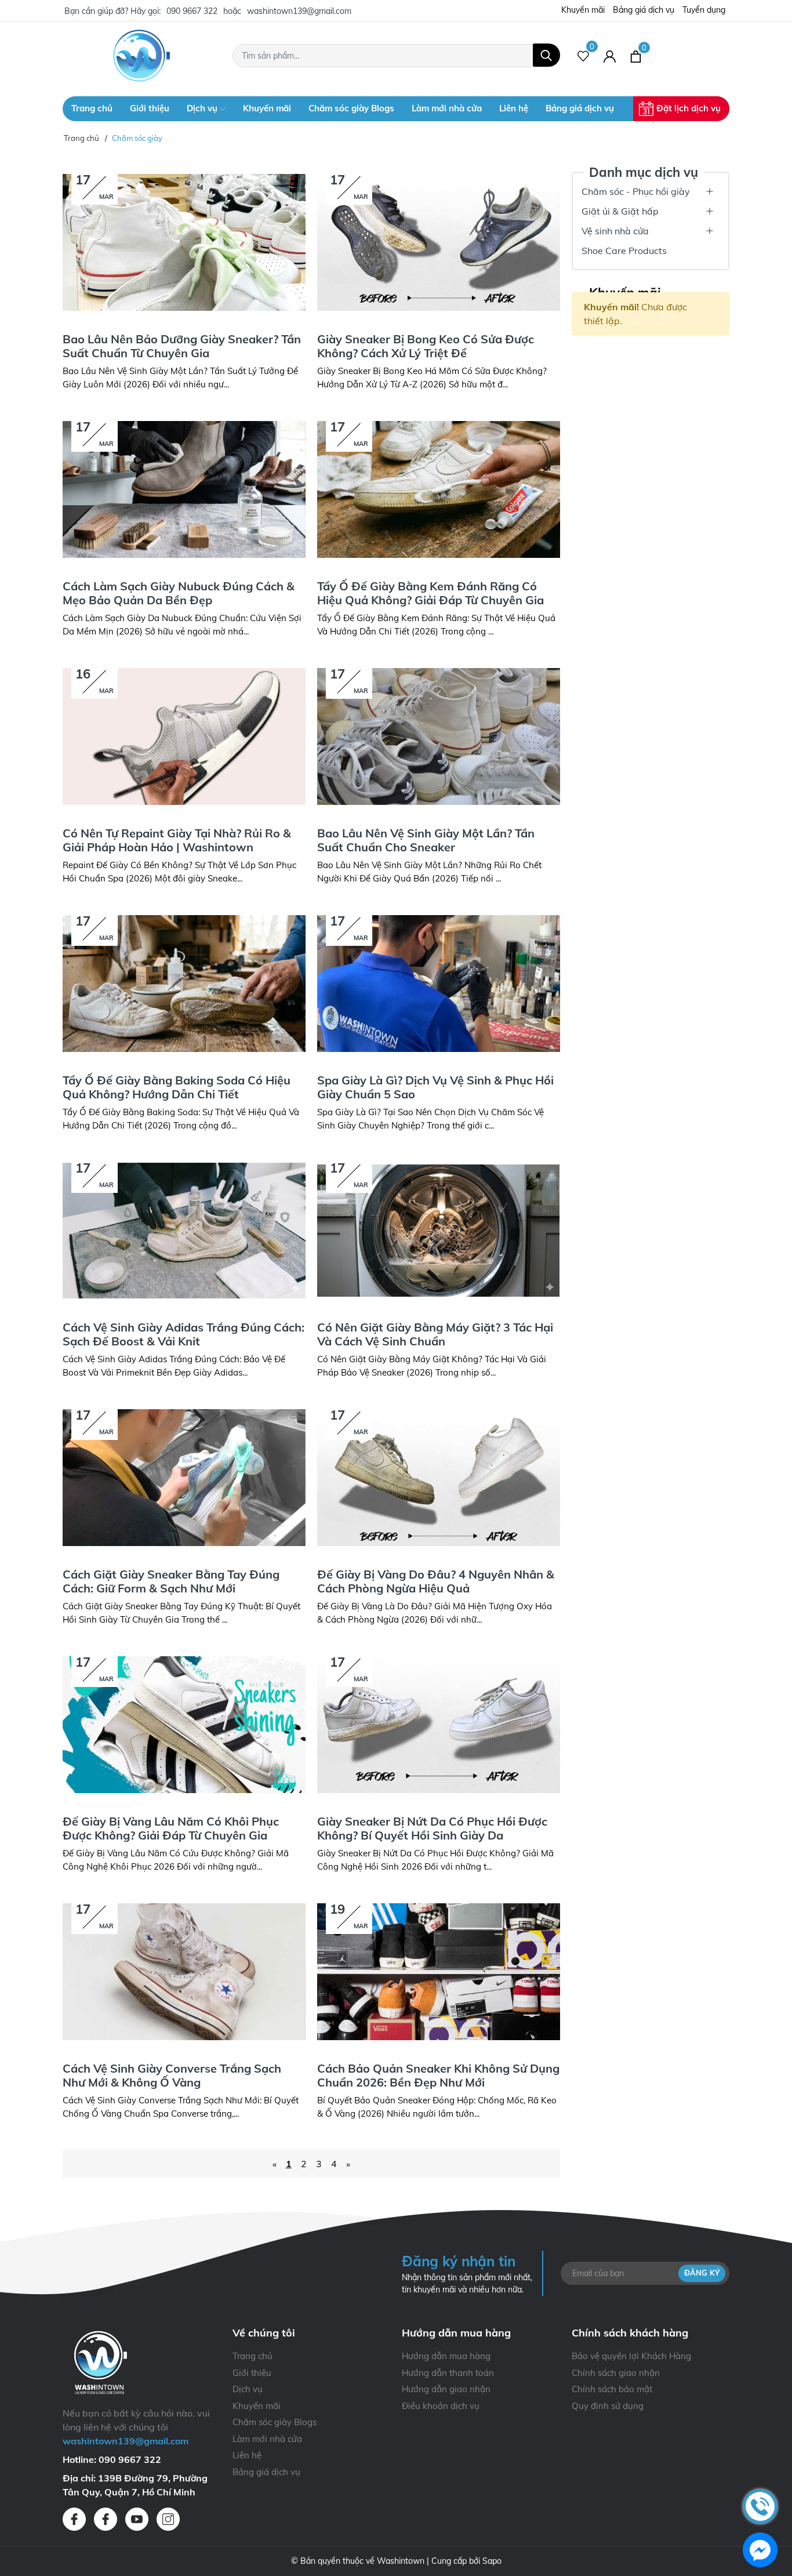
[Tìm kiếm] (546, 55)
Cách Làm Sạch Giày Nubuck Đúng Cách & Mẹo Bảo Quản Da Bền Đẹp (179, 593)
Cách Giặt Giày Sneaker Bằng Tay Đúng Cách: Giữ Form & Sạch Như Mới (171, 1581)
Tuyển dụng (704, 10)
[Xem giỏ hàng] (636, 56)
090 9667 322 (192, 11)
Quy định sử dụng (608, 2406)
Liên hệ (514, 108)
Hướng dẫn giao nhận (446, 2389)
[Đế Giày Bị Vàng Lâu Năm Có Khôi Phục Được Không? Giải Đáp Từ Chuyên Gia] (184, 1725)
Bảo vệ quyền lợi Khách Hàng (631, 2356)
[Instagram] (168, 2519)
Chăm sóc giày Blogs (351, 108)
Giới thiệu (150, 108)
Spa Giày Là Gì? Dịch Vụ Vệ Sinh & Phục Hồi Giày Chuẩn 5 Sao (435, 1087)
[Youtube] (137, 2519)
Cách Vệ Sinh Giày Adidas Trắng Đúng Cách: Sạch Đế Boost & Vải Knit (184, 1334)
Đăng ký (702, 2273)
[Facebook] (74, 2519)
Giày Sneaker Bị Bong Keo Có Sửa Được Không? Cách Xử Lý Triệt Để (426, 346)
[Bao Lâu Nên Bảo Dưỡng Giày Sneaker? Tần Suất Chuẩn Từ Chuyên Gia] (184, 242)
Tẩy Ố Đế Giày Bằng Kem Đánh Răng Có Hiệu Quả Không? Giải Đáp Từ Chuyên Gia (430, 593)
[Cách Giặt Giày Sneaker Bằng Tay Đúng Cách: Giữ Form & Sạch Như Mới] (184, 1478)
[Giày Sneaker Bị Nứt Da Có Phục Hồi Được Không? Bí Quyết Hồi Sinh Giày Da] (439, 1725)
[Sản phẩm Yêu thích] (584, 56)
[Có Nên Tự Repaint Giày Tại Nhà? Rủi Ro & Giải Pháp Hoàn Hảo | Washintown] (184, 736)
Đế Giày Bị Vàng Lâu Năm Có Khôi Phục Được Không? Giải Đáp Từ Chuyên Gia (171, 1828)
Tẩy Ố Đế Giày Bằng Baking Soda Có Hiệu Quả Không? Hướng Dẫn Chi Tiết (177, 1087)
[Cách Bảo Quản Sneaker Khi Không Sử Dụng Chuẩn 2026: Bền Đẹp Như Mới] (439, 1972)
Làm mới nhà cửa (447, 108)
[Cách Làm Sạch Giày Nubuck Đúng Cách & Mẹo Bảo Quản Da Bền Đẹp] (184, 489)
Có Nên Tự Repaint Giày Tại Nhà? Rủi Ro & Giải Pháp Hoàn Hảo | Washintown (177, 840)
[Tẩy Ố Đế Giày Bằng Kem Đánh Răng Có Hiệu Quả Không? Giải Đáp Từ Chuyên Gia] (439, 489)
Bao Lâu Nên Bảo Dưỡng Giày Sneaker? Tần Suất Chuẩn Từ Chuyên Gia (182, 346)
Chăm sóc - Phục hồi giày (636, 191)
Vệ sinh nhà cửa (615, 231)
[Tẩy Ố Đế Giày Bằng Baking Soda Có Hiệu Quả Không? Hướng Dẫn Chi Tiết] (184, 984)
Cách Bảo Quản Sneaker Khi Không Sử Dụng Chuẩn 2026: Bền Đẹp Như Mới (438, 2075)
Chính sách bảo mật (612, 2389)
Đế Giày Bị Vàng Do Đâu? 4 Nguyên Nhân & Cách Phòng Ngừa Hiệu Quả (436, 1581)
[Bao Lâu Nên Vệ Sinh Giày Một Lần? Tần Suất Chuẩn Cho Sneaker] (439, 736)
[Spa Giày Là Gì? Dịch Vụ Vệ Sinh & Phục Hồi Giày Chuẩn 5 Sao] (439, 984)
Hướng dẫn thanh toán (448, 2373)
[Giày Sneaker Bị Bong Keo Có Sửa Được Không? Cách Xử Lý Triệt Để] (439, 242)
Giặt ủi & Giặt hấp (620, 211)
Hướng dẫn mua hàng (446, 2356)
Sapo (492, 2561)
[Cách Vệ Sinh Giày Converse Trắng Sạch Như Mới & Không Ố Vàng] (184, 1972)
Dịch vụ (203, 108)
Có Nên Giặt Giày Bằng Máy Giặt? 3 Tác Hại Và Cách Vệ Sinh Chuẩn (435, 1334)
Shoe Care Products (624, 251)
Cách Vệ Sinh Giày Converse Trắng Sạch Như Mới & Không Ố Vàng (172, 2075)
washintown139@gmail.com (299, 11)
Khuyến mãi (583, 10)
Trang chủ (92, 108)
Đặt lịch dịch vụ (689, 108)
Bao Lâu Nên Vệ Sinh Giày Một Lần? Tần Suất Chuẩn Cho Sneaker (426, 840)
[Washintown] (142, 56)
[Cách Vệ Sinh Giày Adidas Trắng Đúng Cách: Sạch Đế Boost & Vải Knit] (184, 1231)
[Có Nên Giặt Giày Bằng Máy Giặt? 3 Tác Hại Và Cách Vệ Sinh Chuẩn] (439, 1231)
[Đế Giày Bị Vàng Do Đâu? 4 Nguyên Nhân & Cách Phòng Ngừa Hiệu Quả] (439, 1478)
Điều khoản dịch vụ (441, 2406)
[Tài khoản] (610, 56)
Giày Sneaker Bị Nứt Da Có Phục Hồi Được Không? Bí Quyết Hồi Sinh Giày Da (432, 1828)
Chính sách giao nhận (616, 2373)
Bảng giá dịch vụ (644, 10)
